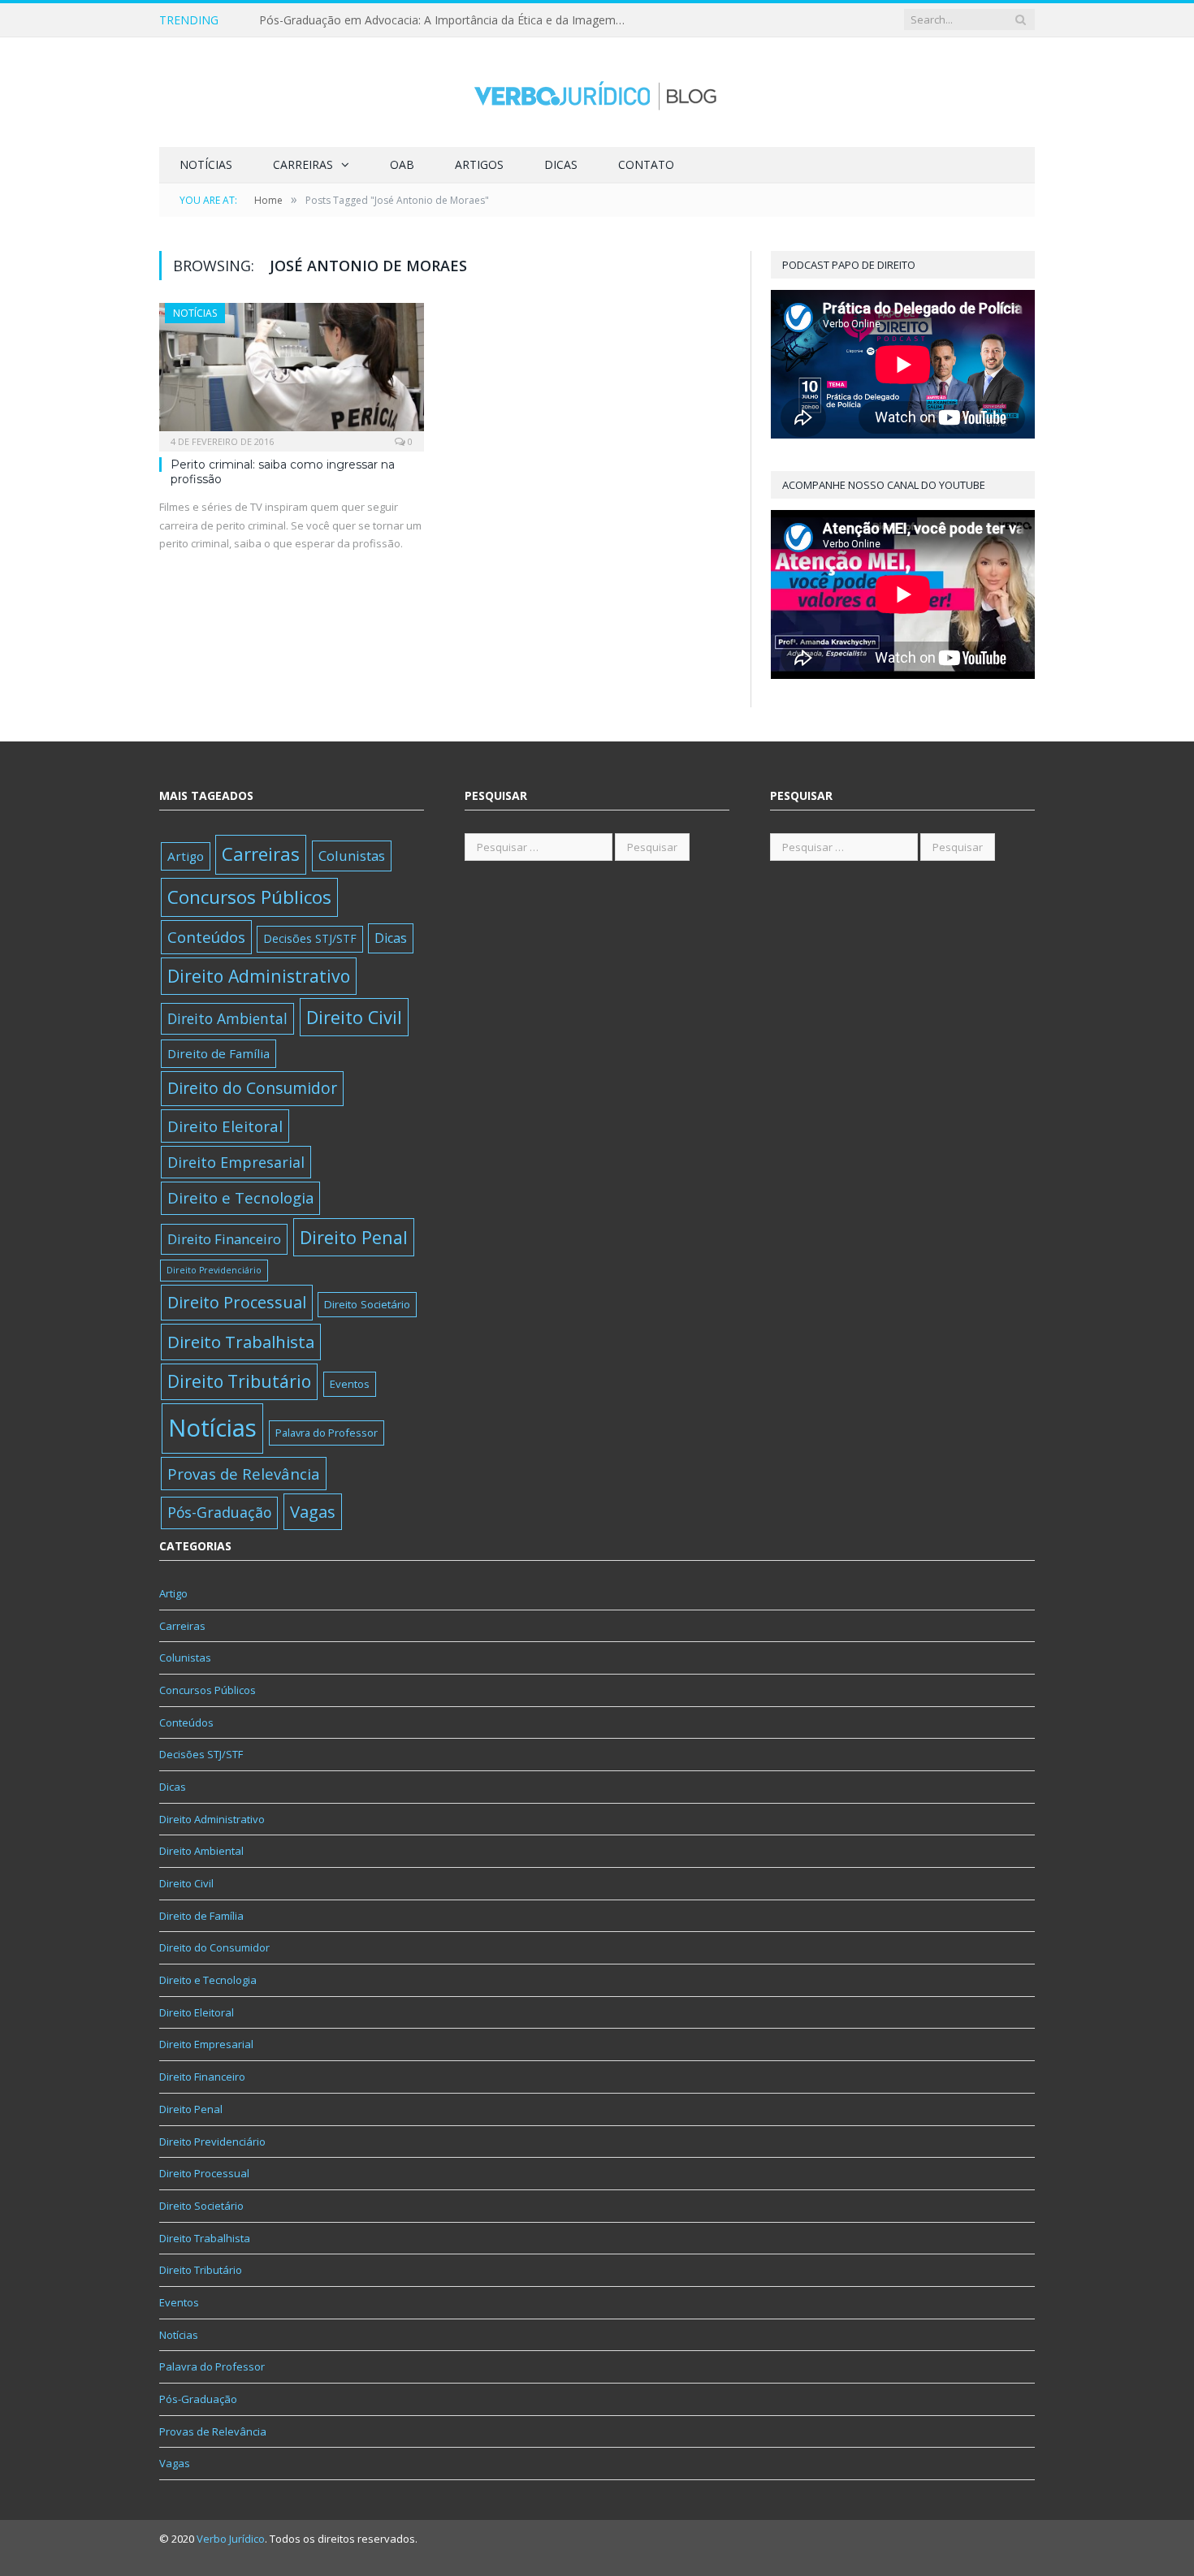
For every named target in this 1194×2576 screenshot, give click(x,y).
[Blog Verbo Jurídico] (597, 92)
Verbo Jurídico (231, 2539)
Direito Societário (367, 1304)
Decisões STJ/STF (310, 938)
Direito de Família (218, 1053)
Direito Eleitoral (225, 1126)
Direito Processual (237, 1302)
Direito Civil (354, 1017)
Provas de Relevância (244, 1474)
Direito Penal (354, 1237)
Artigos (479, 164)
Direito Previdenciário (214, 1270)
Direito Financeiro (224, 1239)
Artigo (186, 856)
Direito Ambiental (227, 1018)
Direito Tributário (239, 1381)
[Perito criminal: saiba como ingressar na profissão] (292, 372)
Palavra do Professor (327, 1433)
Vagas (313, 1511)
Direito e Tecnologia (240, 1197)
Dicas (561, 164)
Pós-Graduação (219, 1512)
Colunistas (352, 856)
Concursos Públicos (249, 897)
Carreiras (303, 164)
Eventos (350, 1384)
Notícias (206, 164)
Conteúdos (206, 937)
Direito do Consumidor (252, 1088)
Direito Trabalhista (241, 1342)
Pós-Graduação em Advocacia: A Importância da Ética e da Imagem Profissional (446, 20)
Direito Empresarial (236, 1162)
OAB (402, 164)
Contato (646, 164)
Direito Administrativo (259, 976)
